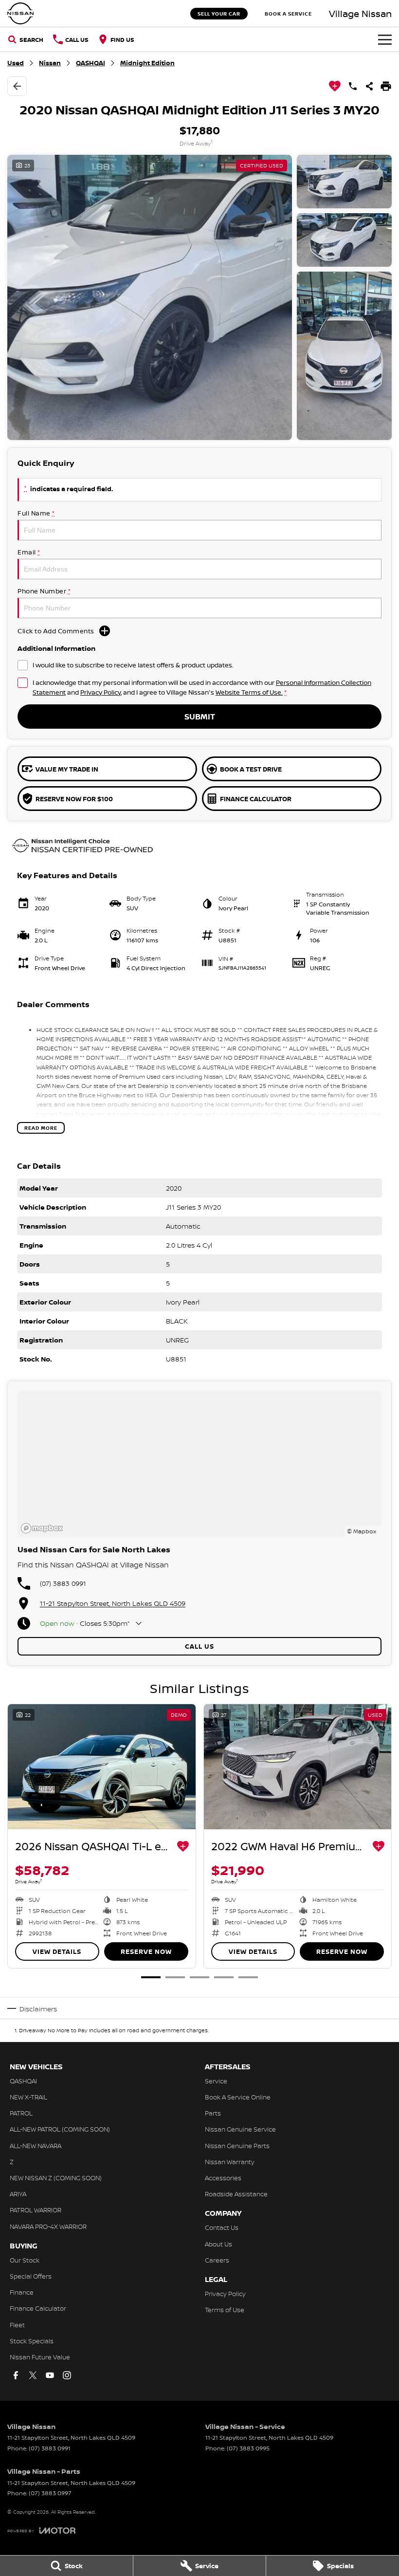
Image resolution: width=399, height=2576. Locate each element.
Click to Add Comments (56, 631)
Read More (41, 1128)
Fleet (17, 2325)
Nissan (50, 63)
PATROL (21, 2113)
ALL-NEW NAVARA (36, 2146)
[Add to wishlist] (335, 86)
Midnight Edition (147, 63)
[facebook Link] (16, 2375)
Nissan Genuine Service (240, 2129)
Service (216, 2081)
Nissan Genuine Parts (237, 2146)
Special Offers (31, 2276)
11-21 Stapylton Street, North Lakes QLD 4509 (113, 1603)
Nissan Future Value (40, 2357)
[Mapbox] (44, 1528)
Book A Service (288, 14)
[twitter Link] (33, 2375)
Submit (200, 717)
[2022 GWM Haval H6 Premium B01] (298, 1767)
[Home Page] (20, 13)
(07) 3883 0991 (63, 1583)
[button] (199, 297)
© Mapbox (362, 1531)
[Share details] (369, 86)
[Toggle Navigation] (385, 39)
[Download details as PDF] (386, 86)
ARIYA (18, 2194)
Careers (217, 2260)
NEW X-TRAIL (28, 2097)
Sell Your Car (219, 14)
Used (16, 63)
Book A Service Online (238, 2097)
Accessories (223, 2178)
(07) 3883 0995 (248, 2448)
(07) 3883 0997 (50, 2493)
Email (29, 552)
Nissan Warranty (230, 2162)
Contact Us (222, 2227)
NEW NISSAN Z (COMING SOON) (56, 2178)
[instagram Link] (67, 2375)
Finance (22, 2292)
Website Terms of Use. (249, 692)
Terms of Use (225, 2310)
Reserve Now (146, 1951)
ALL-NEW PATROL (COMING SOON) (60, 2129)
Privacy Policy (100, 692)
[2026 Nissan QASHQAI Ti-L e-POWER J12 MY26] (102, 1767)
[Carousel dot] (151, 1977)
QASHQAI (91, 63)
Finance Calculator (38, 2308)
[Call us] (353, 86)
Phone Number (44, 591)
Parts (213, 2113)
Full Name (36, 513)
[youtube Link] (50, 2375)
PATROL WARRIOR (36, 2210)
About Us (218, 2244)
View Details (57, 1951)
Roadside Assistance (236, 2194)
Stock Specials (32, 2341)
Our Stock (25, 2260)
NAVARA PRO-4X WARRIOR (48, 2226)
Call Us (199, 1646)
